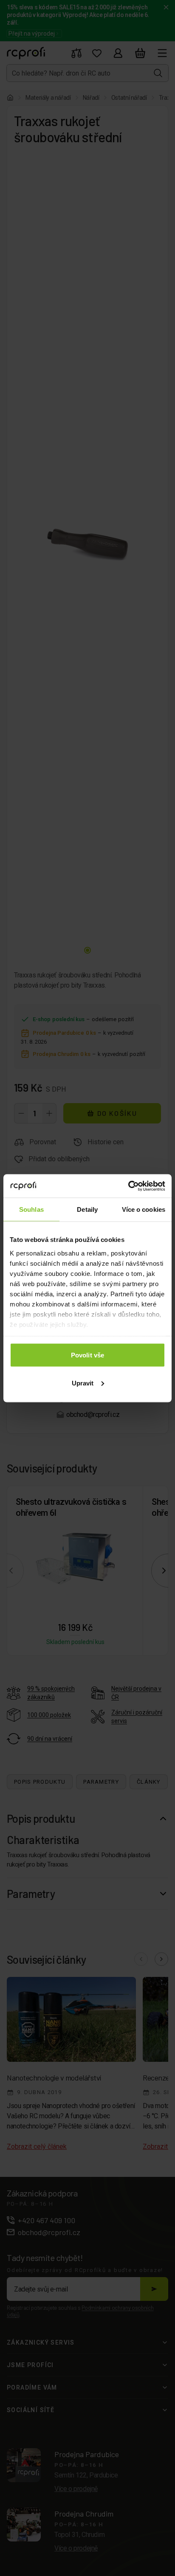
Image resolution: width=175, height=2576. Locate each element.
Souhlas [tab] (31, 1209)
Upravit (83, 1383)
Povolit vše (87, 1355)
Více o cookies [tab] (144, 1209)
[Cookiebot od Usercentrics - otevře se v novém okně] (128, 1186)
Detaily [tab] (87, 1209)
